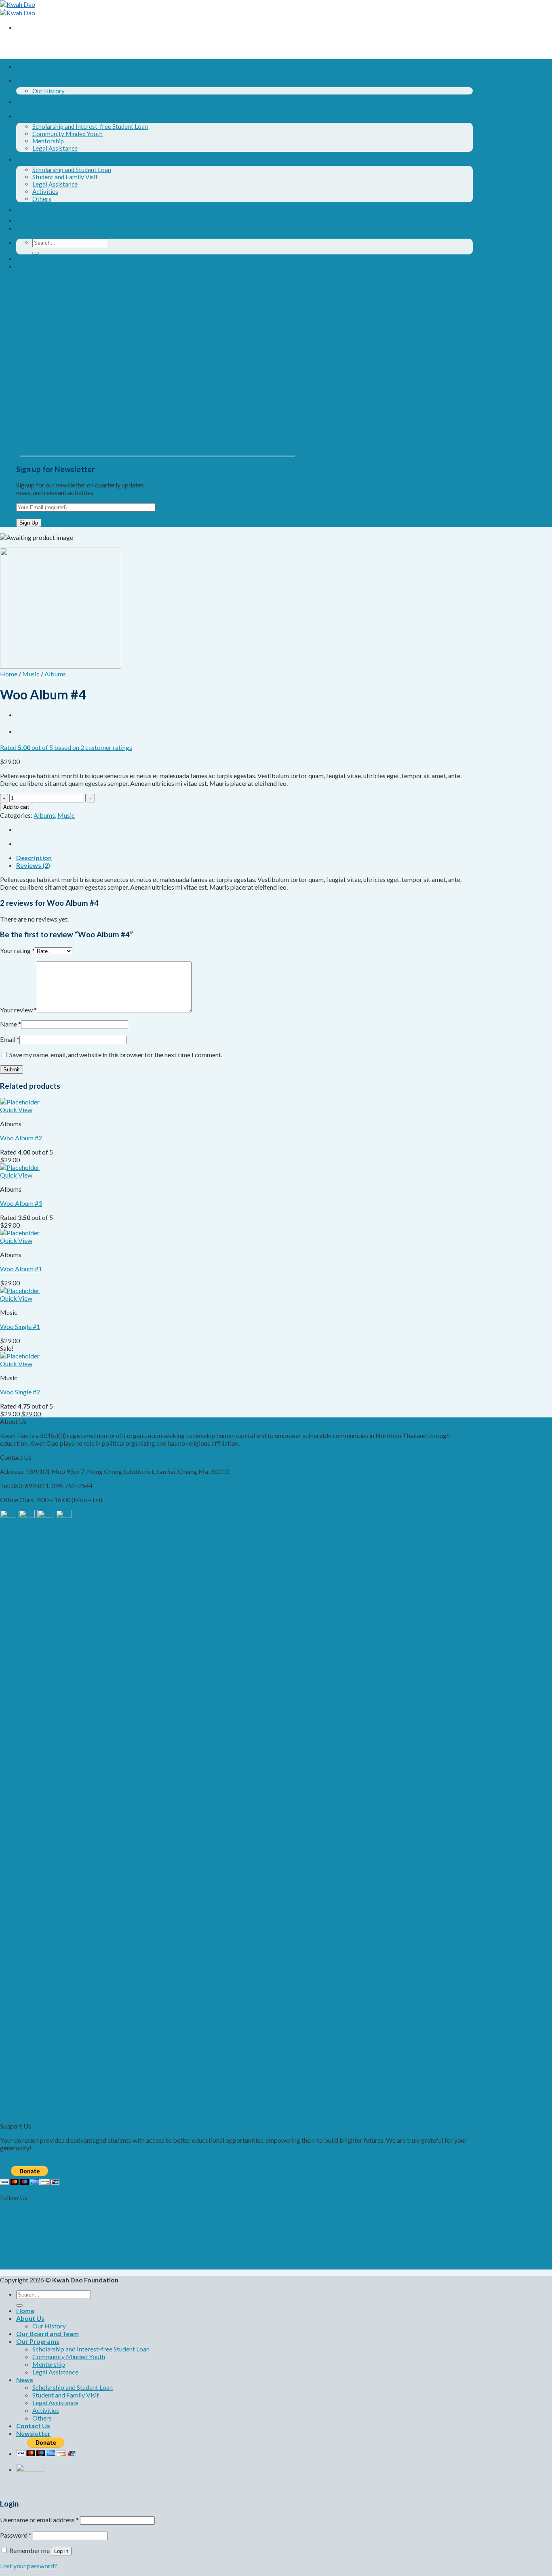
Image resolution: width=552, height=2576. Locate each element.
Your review (18, 1010)
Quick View (16, 1110)
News (25, 159)
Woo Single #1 (20, 1326)
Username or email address (39, 2520)
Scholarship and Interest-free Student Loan (90, 126)
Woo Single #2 (20, 1392)
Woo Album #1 (21, 1269)
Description (34, 858)
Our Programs (38, 116)
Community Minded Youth (67, 134)
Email (10, 1039)
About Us (30, 80)
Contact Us (33, 209)
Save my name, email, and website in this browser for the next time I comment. (116, 1055)
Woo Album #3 (21, 1203)
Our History (48, 91)
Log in (61, 2551)
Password (16, 2535)
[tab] (244, 858)
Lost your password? (28, 2566)
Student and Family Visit (65, 177)
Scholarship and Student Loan (72, 170)
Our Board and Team (47, 102)
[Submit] (36, 253)
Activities (45, 191)
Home (25, 66)
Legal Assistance (55, 148)
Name (11, 1024)
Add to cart (16, 807)
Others (42, 199)
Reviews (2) (33, 865)
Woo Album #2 (21, 1138)
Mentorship (48, 141)
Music (31, 674)
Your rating (17, 950)
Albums (55, 674)
